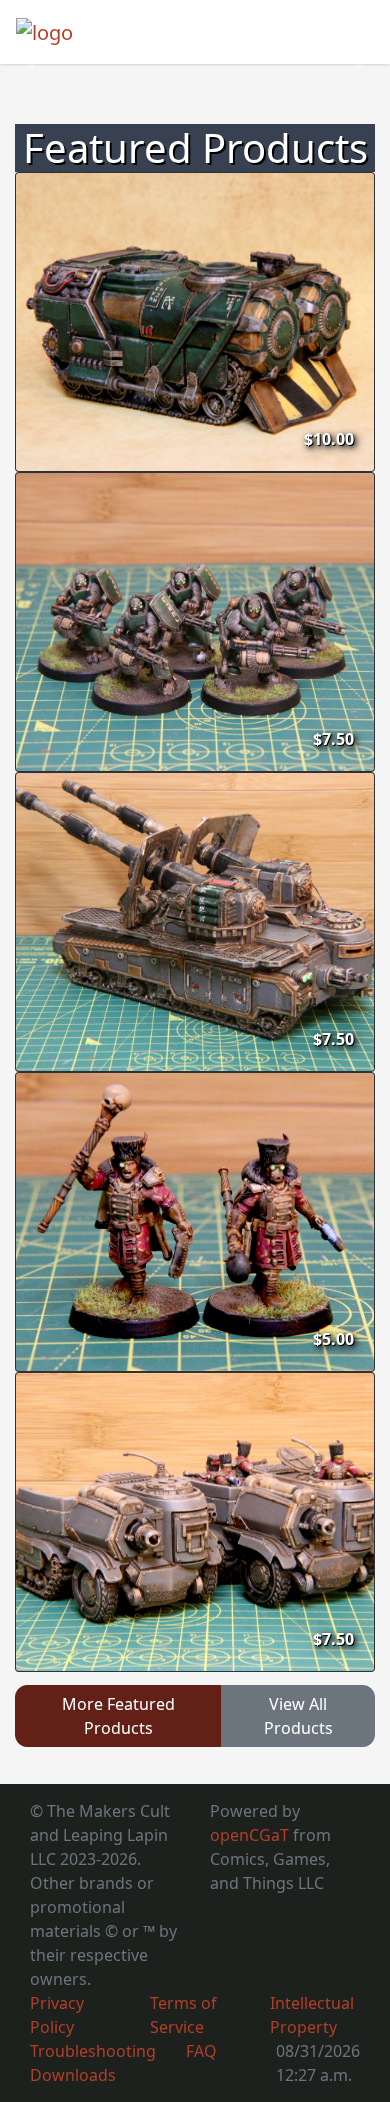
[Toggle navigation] (346, 32)
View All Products (298, 1716)
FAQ (201, 2051)
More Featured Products (118, 1716)
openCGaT (251, 1835)
